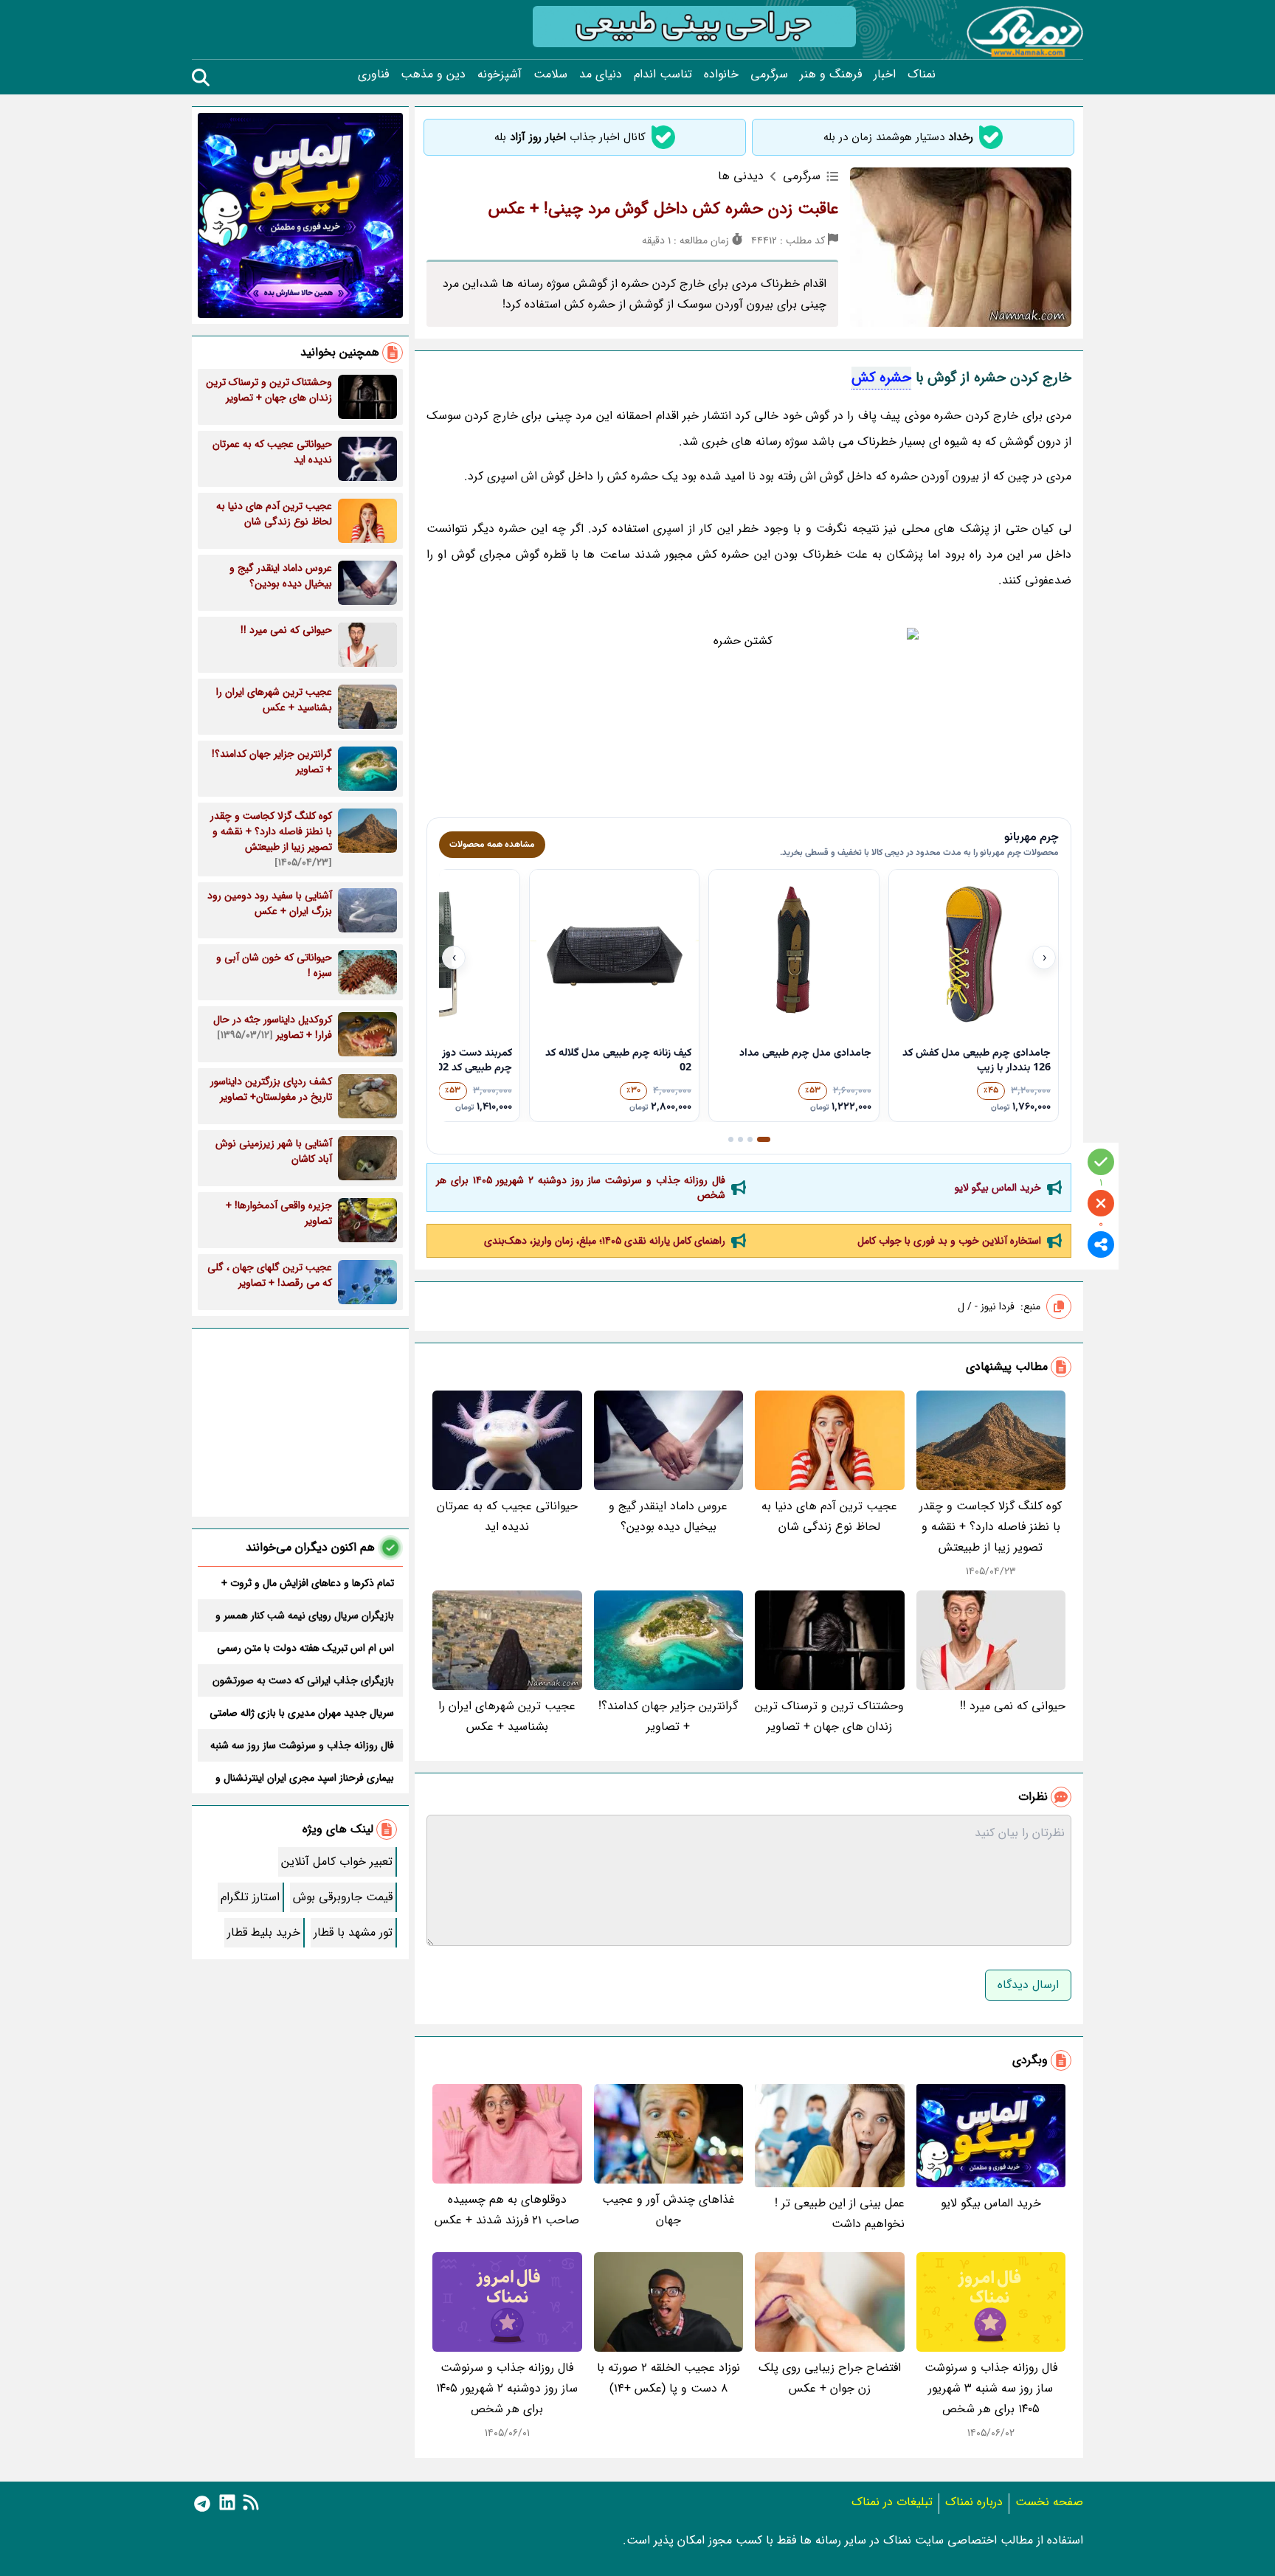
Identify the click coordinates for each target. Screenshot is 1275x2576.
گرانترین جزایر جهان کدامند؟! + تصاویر (668, 1716)
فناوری (373, 75)
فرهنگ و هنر (831, 75)
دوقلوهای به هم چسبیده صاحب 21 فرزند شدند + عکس (507, 2210)
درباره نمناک (974, 2502)
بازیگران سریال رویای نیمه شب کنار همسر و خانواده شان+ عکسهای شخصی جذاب (305, 1616)
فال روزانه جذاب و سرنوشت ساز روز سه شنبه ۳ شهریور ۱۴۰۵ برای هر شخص (991, 2388)
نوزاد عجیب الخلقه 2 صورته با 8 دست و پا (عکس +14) (668, 2378)
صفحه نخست (1049, 2502)
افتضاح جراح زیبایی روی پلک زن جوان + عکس (830, 2378)
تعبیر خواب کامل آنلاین (337, 1862)
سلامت (550, 75)
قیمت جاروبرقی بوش (343, 1897)
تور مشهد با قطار (353, 1932)
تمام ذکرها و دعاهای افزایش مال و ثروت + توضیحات (308, 1583)
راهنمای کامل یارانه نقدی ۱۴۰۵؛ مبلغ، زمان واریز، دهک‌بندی (605, 1241)
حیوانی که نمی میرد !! (1013, 1706)
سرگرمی (769, 75)
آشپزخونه (500, 75)
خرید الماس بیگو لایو (998, 1188)
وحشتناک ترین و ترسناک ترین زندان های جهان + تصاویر (829, 1716)
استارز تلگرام (250, 1897)
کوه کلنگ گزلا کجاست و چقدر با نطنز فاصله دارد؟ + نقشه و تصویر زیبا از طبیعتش (991, 1527)
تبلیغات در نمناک (892, 2502)
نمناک (922, 75)
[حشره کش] (749, 718)
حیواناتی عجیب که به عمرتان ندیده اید (507, 1516)
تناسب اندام (663, 75)
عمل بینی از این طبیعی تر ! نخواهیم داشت (840, 2213)
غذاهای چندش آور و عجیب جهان (668, 2210)
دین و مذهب (433, 75)
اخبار (885, 75)
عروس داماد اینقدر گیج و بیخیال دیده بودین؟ (668, 1516)
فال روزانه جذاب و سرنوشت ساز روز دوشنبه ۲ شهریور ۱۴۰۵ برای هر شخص (581, 1188)
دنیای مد (601, 75)
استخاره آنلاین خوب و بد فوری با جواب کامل (949, 1241)
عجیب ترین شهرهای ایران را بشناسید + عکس (507, 1716)
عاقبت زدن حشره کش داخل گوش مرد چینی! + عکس (663, 209)
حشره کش (881, 378)
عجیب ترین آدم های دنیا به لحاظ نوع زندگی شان (829, 1516)
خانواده (721, 75)
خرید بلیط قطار (264, 1932)
